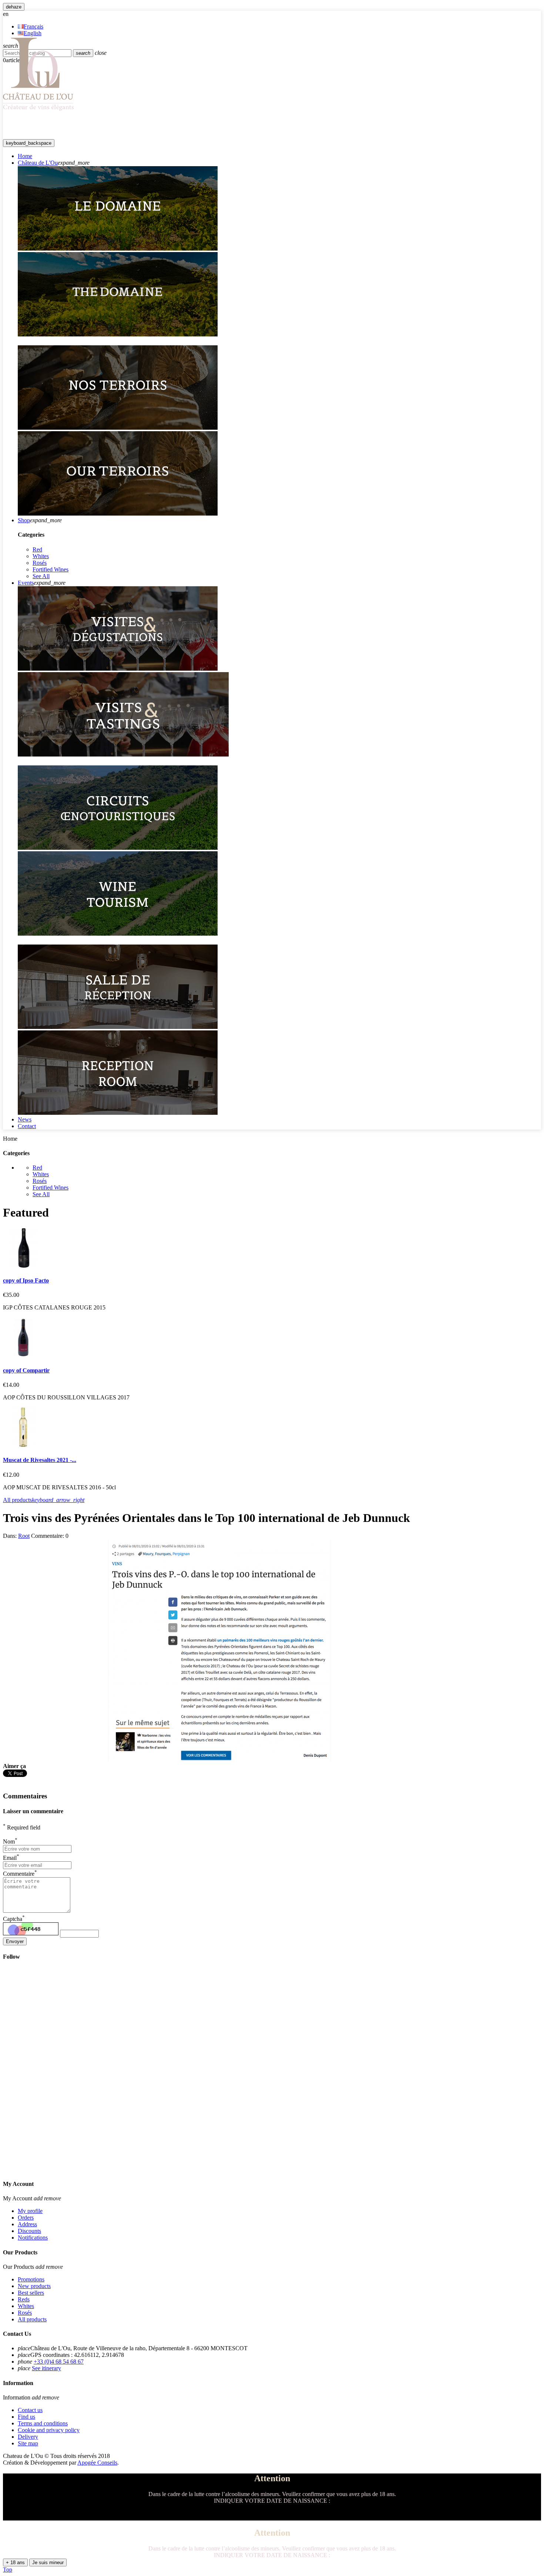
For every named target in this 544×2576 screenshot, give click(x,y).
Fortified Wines (51, 569)
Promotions (31, 2279)
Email (11, 1858)
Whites (41, 556)
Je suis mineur (48, 2562)
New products (34, 2286)
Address (27, 2224)
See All (41, 576)
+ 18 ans (15, 2562)
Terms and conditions (43, 2423)
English (33, 33)
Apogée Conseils (97, 2463)
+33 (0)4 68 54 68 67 (59, 2362)
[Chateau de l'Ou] (39, 110)
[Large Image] (118, 249)
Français (33, 26)
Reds (24, 2299)
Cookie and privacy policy (49, 2430)
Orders (26, 2218)
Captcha (14, 1919)
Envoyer (15, 1941)
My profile (30, 2211)
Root (24, 1536)
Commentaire (20, 1874)
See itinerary (46, 2368)
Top (8, 2570)
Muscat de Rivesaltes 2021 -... (40, 1460)
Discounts (29, 2231)
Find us (26, 2417)
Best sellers (31, 2293)
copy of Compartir (26, 1370)
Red (37, 549)
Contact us (30, 2410)
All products (44, 1500)
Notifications (33, 2238)
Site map (28, 2443)
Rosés (40, 563)
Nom (10, 1842)
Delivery (28, 2437)
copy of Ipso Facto (26, 1280)
